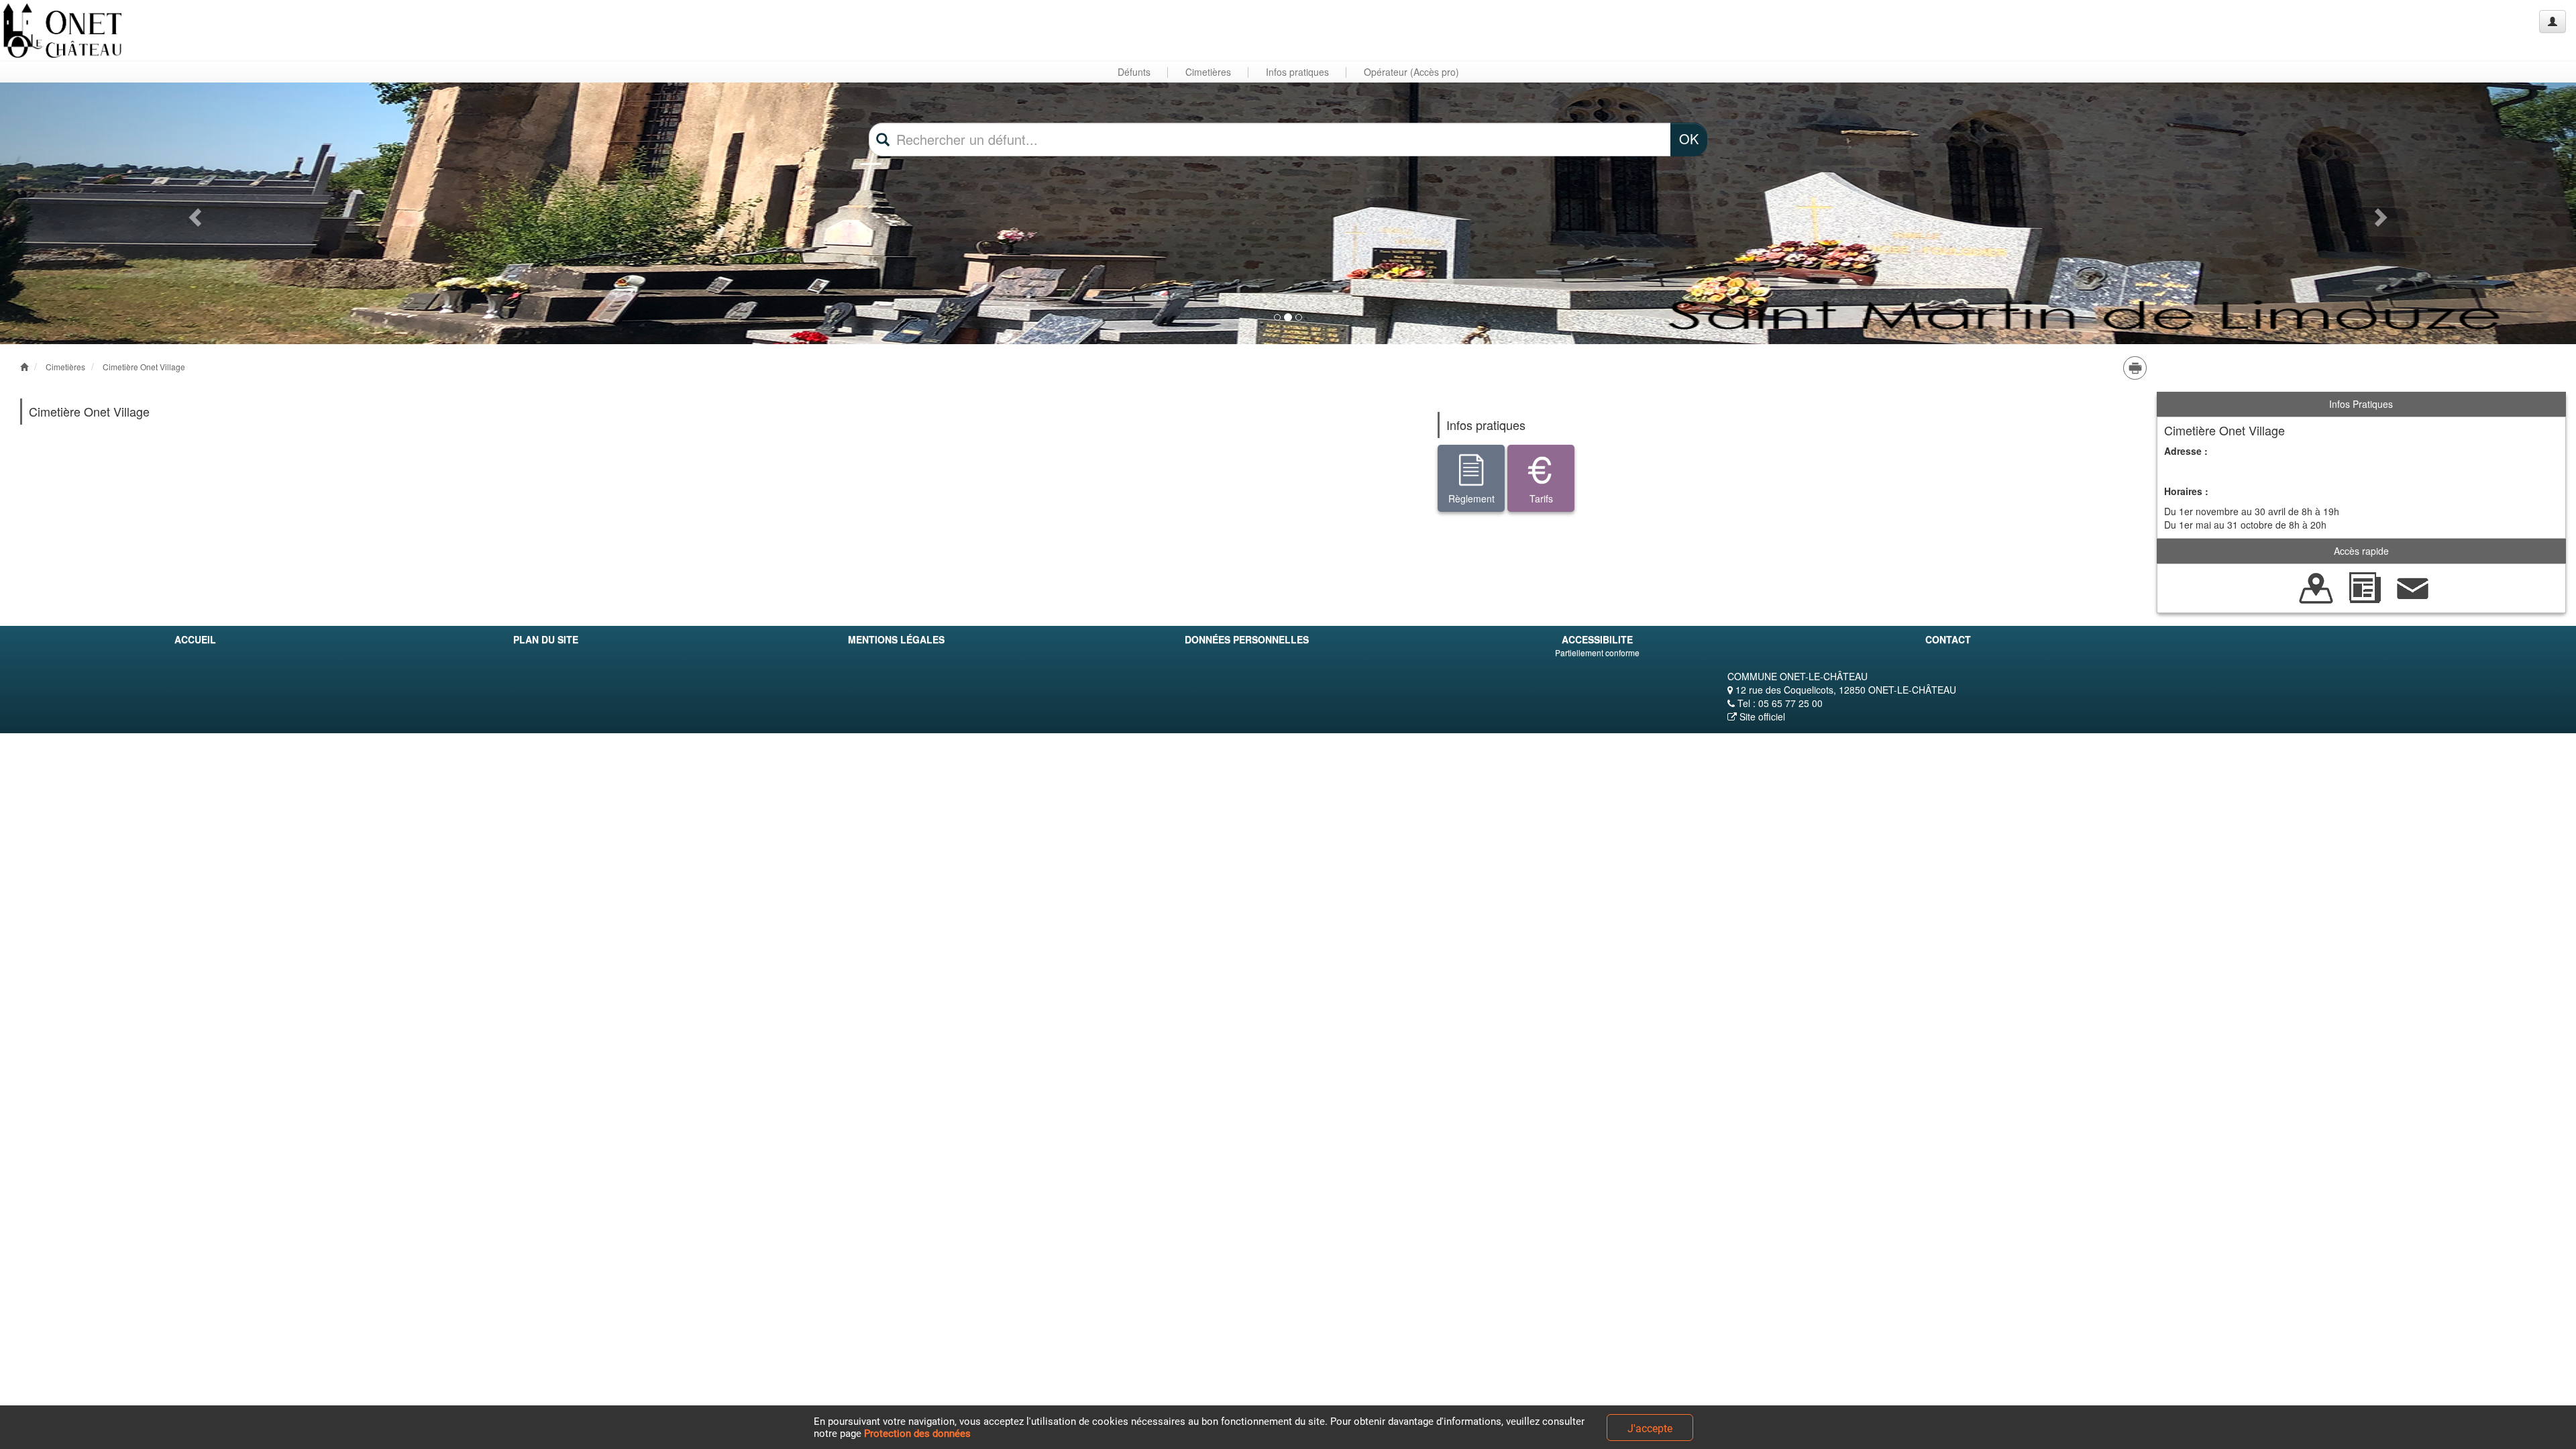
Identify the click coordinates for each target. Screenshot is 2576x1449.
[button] (193, 213)
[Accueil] (62, 31)
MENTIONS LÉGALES (896, 639)
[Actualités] (2365, 587)
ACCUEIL (195, 639)
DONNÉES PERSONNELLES (1247, 639)
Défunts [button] (1134, 72)
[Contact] (2413, 587)
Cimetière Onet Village (144, 367)
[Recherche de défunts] (2316, 587)
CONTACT (1948, 639)
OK (1689, 139)
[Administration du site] (2553, 21)
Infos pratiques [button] (1297, 72)
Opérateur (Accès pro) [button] (1411, 72)
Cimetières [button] (1208, 72)
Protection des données (917, 1434)
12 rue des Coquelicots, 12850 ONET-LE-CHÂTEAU (1844, 690)
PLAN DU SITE (546, 639)
